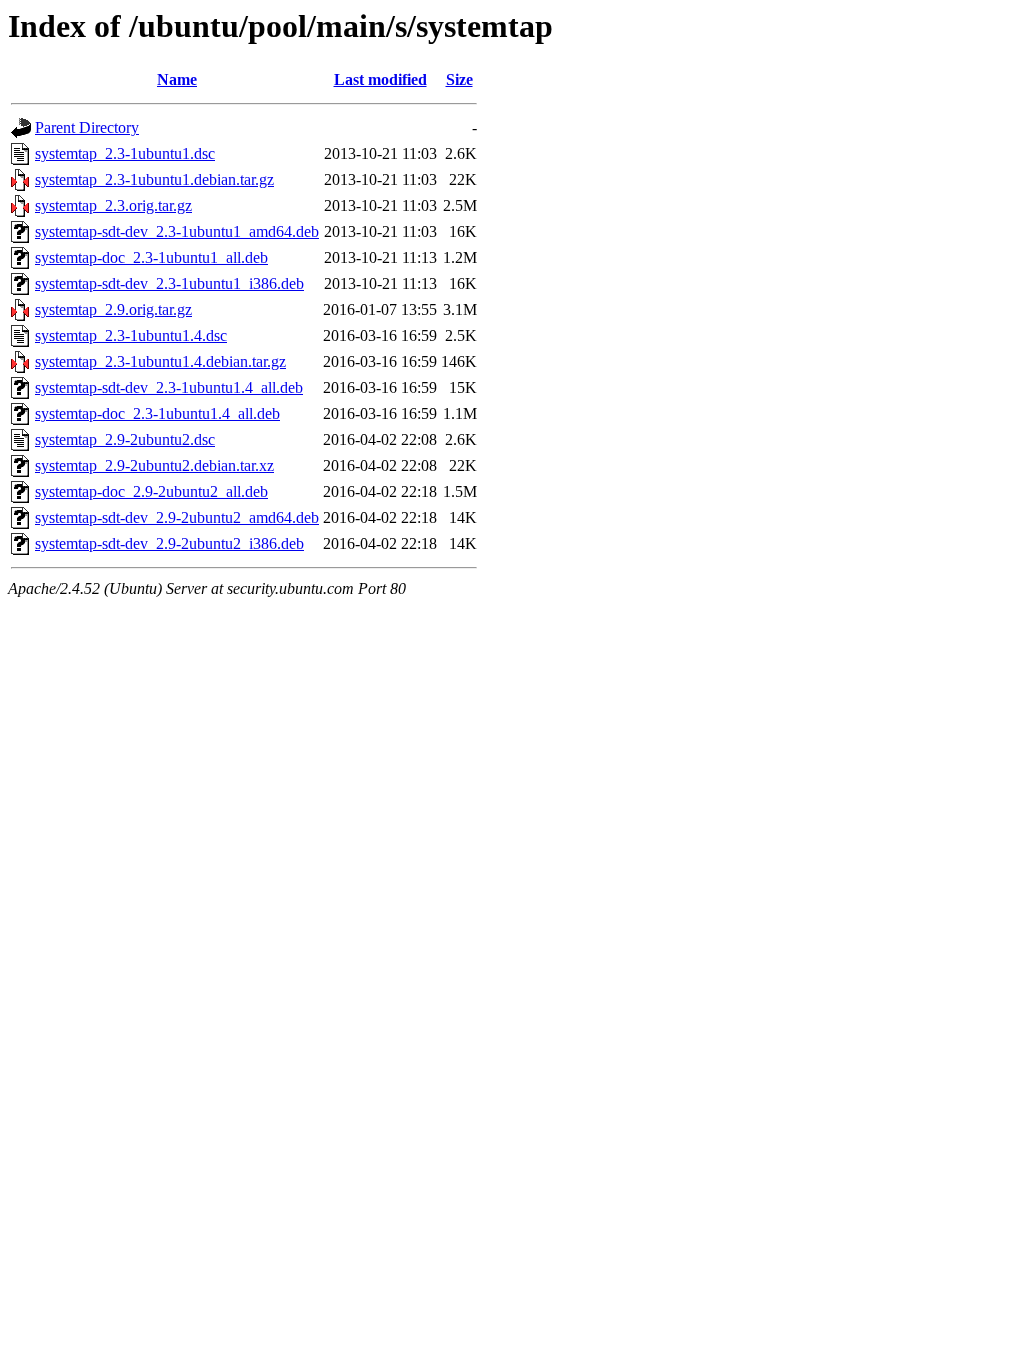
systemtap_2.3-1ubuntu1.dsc (125, 153)
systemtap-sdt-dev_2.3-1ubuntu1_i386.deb (169, 283)
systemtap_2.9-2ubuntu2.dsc (125, 439)
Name (177, 79)
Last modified (380, 79)
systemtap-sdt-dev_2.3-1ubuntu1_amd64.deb (177, 231)
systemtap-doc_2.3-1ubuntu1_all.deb (151, 257)
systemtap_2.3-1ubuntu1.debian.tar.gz (154, 179)
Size (459, 79)
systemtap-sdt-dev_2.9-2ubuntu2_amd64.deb (177, 517)
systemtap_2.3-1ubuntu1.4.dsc (131, 335)
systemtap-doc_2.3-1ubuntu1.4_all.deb (157, 413)
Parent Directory (87, 127)
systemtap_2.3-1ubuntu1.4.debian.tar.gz (160, 361)
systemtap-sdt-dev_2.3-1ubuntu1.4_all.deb (169, 387)
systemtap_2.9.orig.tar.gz (113, 309)
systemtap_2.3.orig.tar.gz (113, 205)
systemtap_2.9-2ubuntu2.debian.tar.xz (154, 465)
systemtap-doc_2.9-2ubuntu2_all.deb (151, 491)
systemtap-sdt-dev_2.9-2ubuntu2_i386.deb (169, 543)
